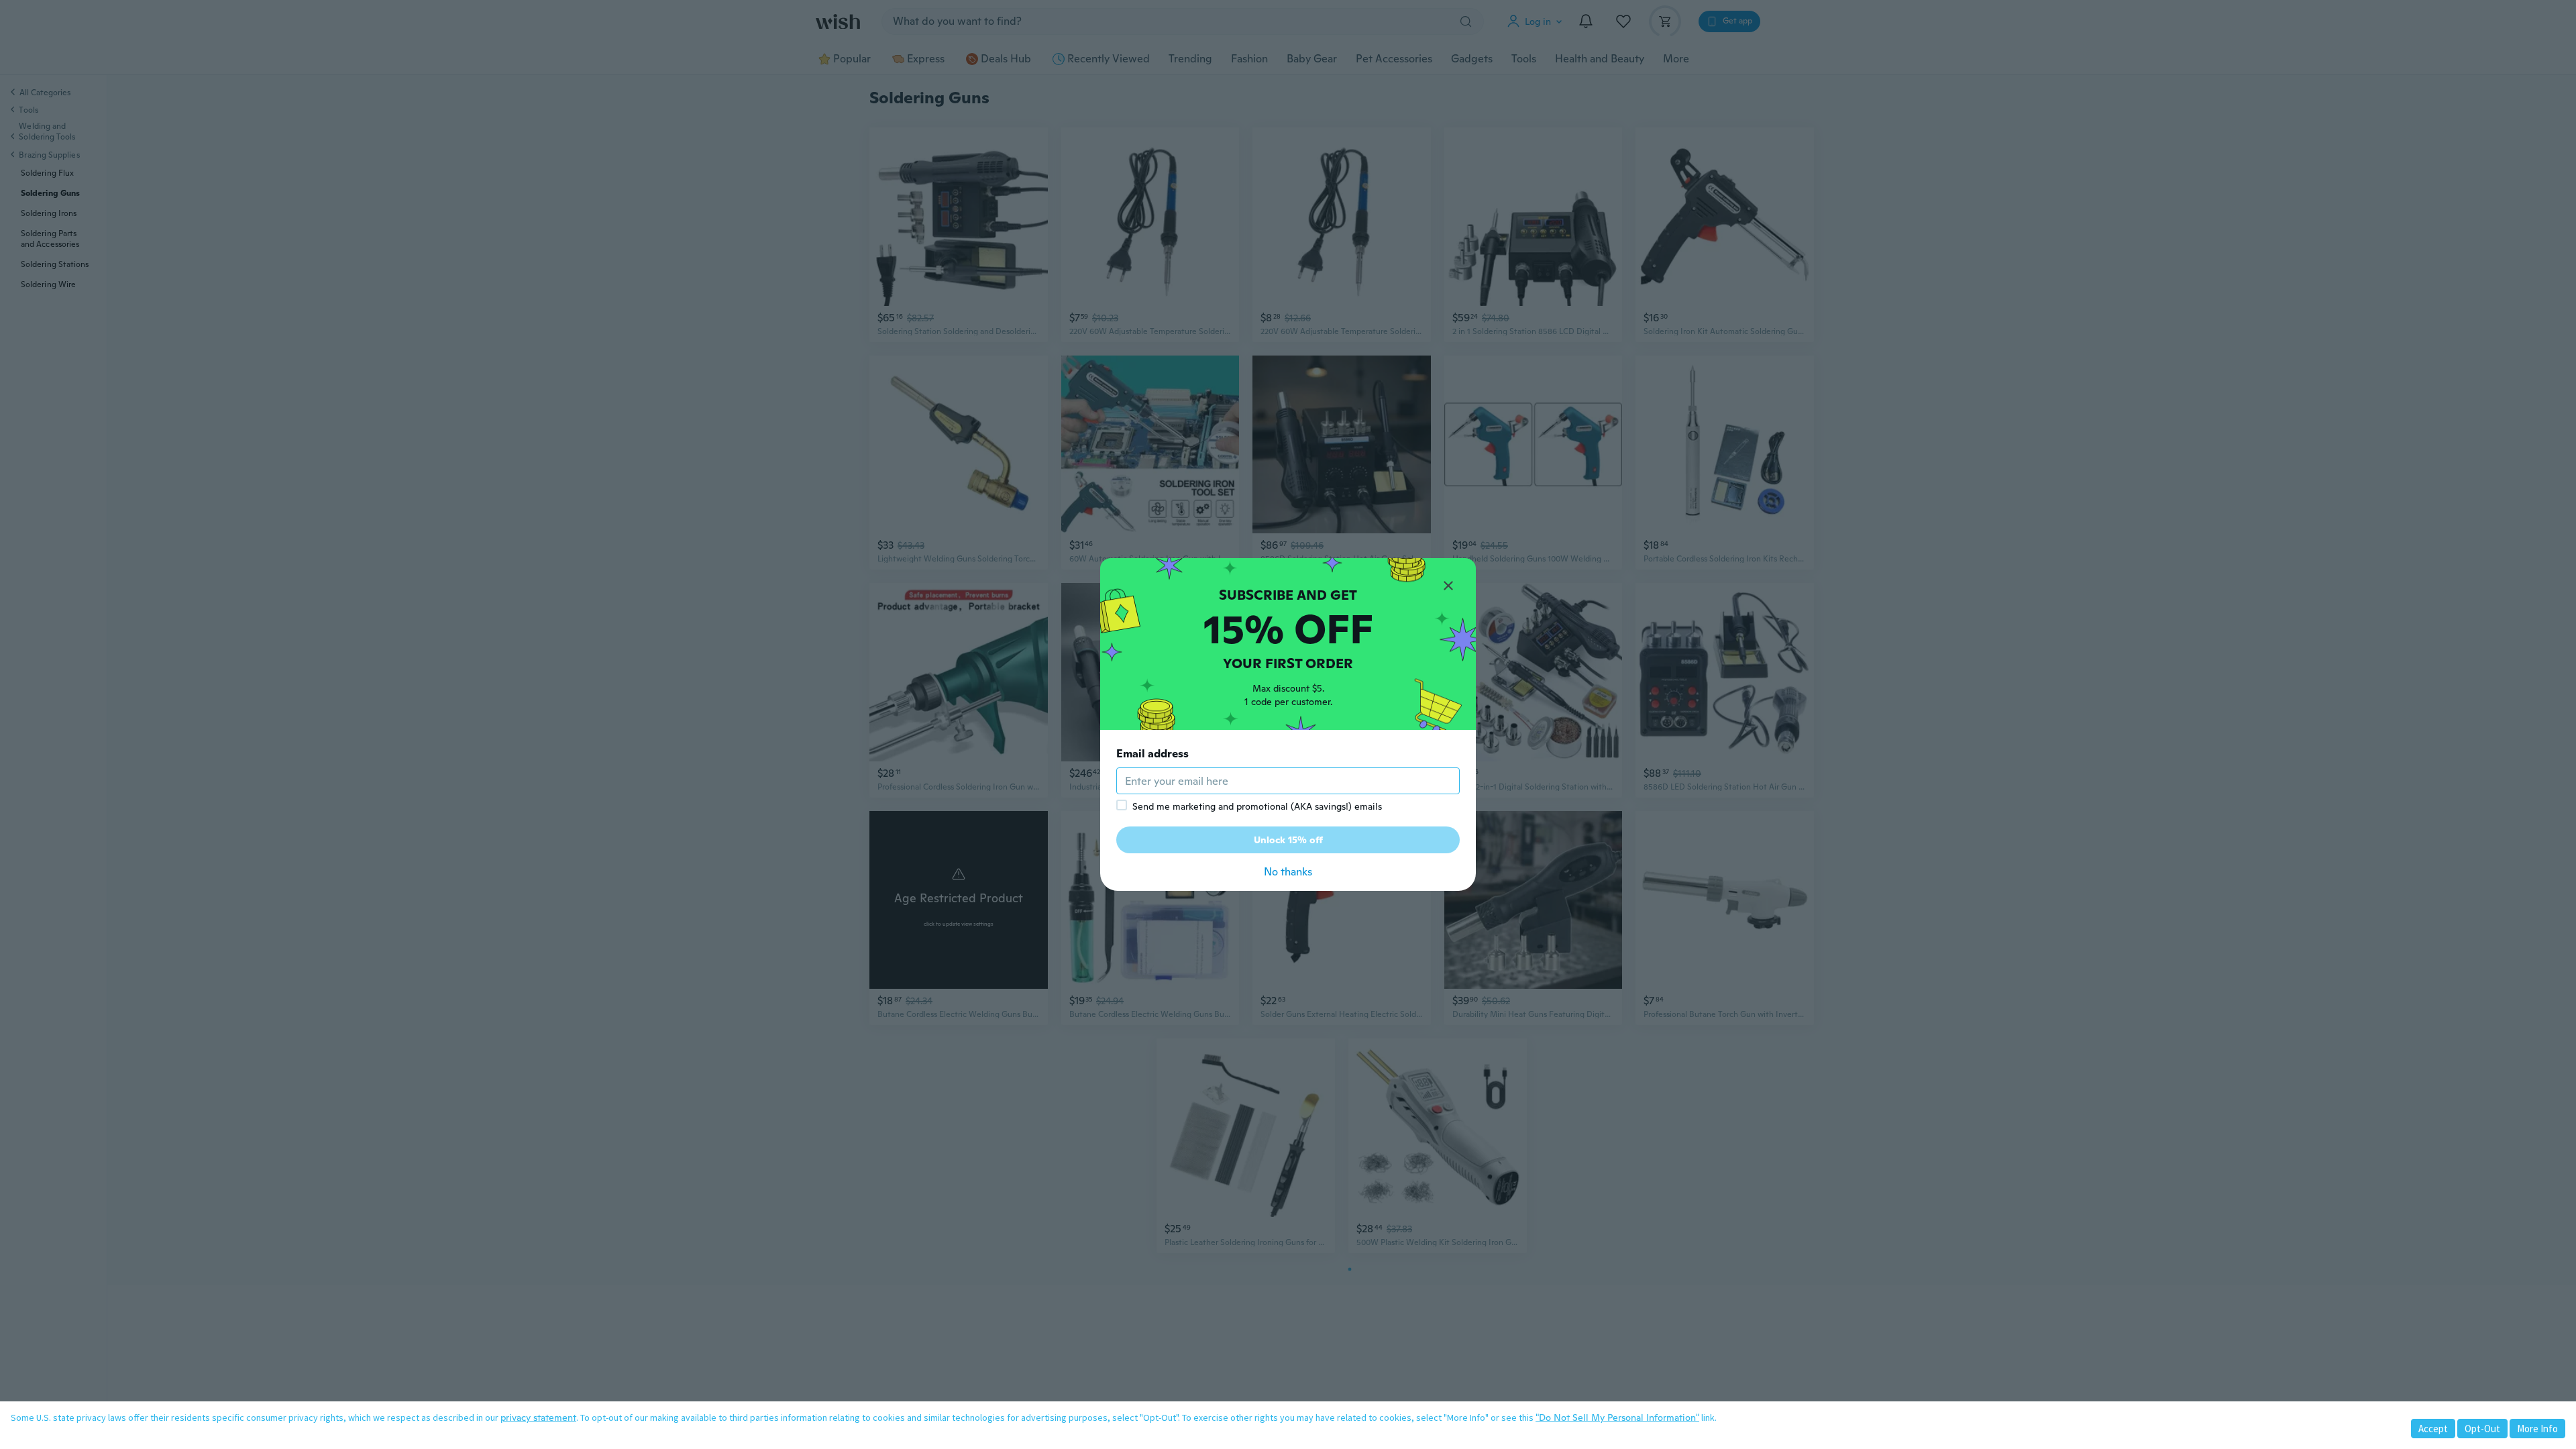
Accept (2433, 1429)
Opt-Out (2482, 1429)
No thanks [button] (1288, 872)
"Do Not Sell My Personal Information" (1617, 1417)
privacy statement (538, 1417)
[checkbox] (1122, 805)
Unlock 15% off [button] (1288, 840)
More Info (2537, 1429)
